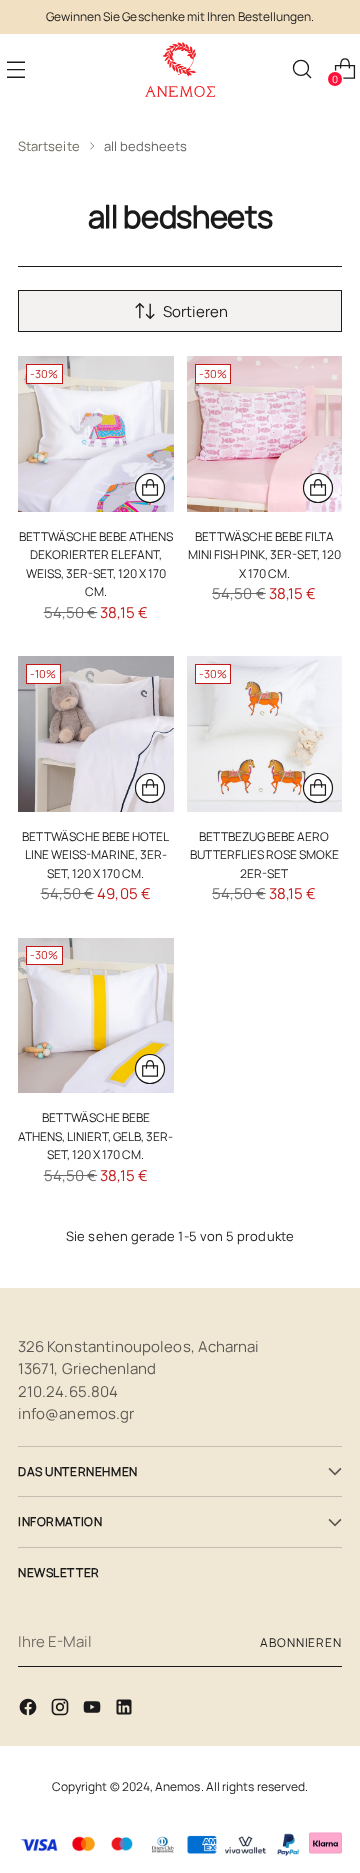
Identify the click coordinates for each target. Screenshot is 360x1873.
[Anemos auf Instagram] (62, 1710)
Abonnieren (301, 1642)
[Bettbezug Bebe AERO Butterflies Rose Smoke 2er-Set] (265, 734)
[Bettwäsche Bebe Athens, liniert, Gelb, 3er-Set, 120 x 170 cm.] (96, 1016)
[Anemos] (180, 69)
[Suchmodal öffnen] (301, 69)
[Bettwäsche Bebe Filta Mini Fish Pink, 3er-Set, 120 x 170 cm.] (265, 434)
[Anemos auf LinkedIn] (126, 1710)
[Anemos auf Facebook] (30, 1710)
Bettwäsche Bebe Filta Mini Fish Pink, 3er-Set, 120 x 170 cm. (264, 555)
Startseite (49, 146)
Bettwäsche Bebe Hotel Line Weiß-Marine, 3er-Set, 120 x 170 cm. (95, 855)
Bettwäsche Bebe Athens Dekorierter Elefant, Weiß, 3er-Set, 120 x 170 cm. (96, 564)
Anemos (177, 1786)
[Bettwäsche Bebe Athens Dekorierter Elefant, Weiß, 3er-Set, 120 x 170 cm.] (96, 434)
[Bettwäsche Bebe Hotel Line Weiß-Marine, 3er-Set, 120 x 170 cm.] (96, 734)
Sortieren (195, 311)
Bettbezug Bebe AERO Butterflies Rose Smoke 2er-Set (264, 855)
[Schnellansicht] (150, 488)
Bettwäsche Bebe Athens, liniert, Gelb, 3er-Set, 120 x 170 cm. (95, 1136)
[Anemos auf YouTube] (94, 1710)
